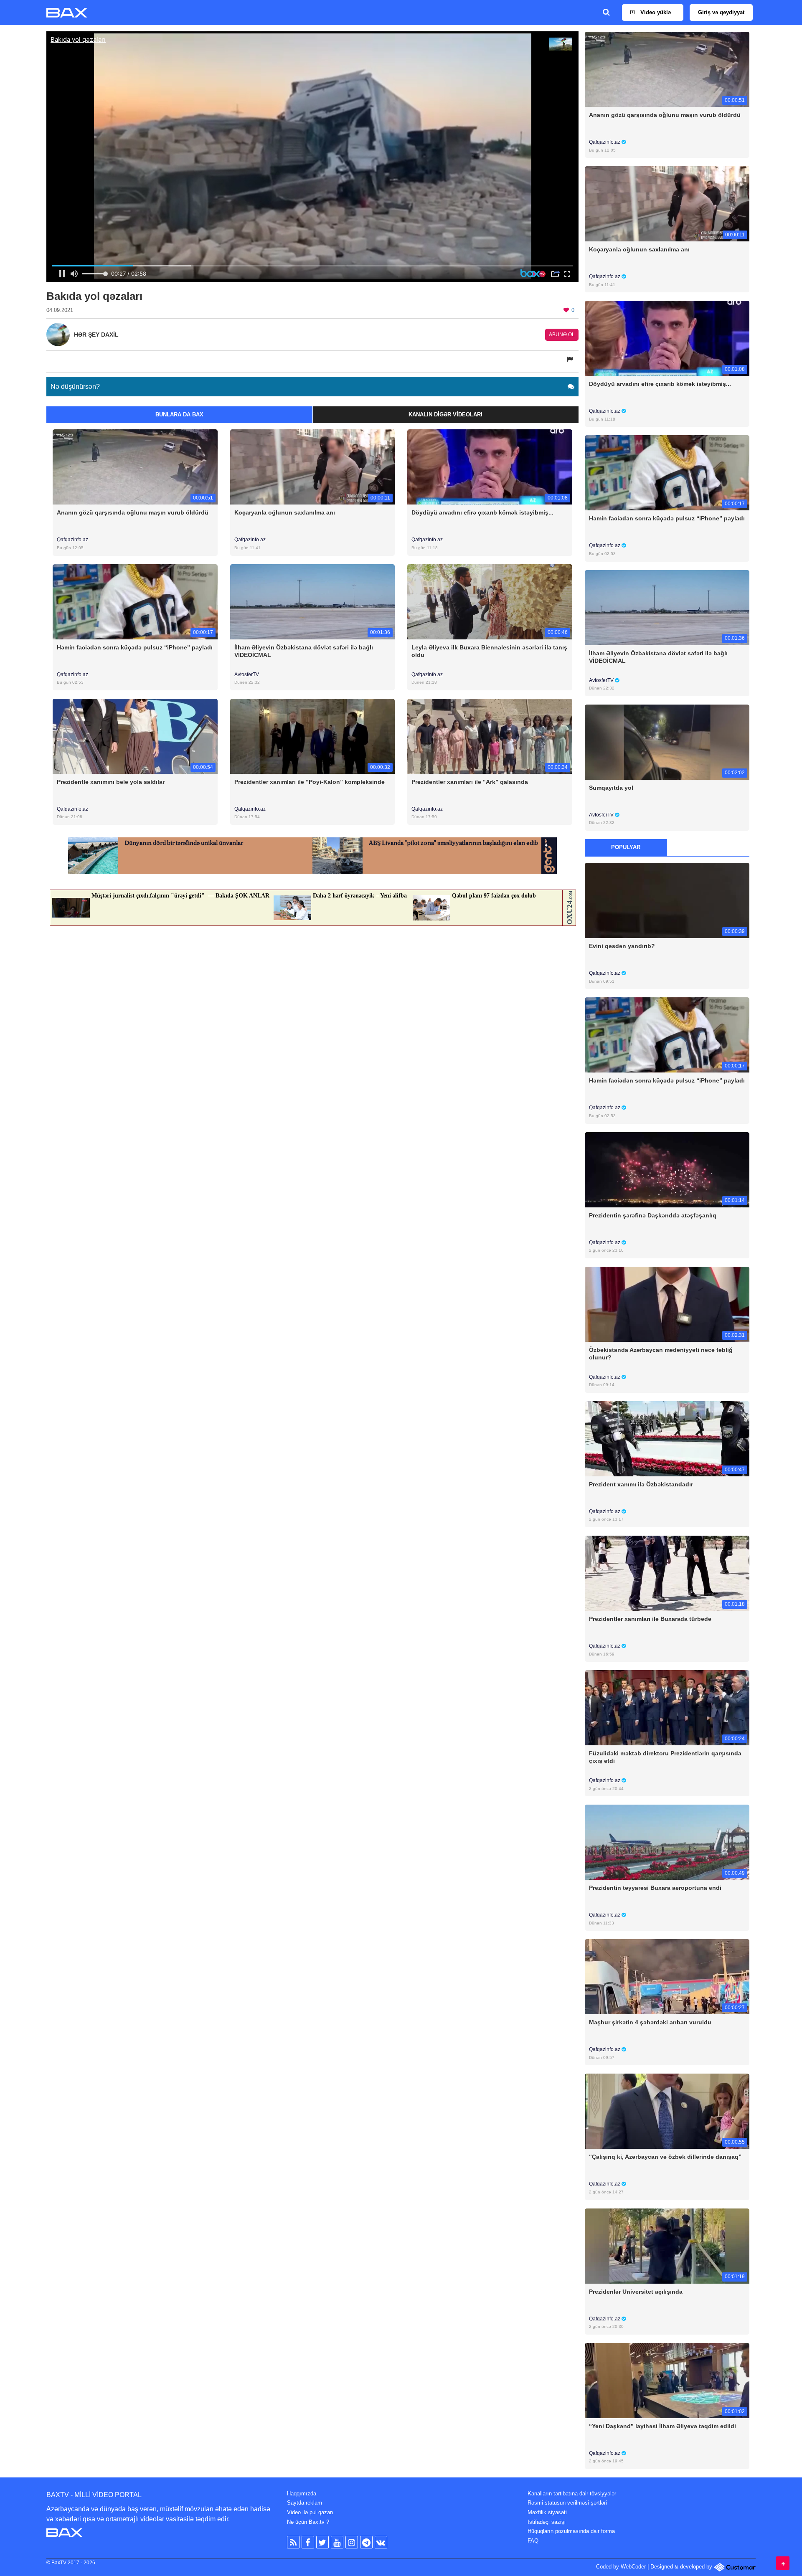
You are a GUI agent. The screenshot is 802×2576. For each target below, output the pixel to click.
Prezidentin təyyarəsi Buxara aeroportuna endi (655, 1888)
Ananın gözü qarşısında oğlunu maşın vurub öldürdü (133, 512)
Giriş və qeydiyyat (721, 12)
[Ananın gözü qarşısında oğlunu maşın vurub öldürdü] (135, 467)
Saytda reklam (305, 2503)
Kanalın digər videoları (445, 415)
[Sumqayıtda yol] (667, 742)
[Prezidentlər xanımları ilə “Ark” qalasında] (490, 736)
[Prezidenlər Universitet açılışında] (667, 2245)
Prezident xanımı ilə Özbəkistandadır (641, 1484)
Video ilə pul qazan (310, 2512)
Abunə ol (562, 335)
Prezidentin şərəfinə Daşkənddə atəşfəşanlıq (653, 1215)
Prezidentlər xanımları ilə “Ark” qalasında (470, 782)
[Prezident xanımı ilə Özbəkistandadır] (667, 1438)
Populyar (626, 847)
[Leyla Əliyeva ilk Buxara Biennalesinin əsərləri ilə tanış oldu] (490, 601)
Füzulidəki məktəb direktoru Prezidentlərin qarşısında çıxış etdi (665, 1757)
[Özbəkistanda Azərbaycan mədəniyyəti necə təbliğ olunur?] (667, 1304)
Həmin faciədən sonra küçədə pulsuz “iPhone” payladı (135, 647)
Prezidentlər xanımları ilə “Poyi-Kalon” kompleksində (310, 782)
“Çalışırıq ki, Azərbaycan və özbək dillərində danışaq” (665, 2157)
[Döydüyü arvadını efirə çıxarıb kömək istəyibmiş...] (490, 467)
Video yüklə (655, 12)
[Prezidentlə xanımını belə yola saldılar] (135, 736)
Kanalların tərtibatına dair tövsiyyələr (572, 2494)
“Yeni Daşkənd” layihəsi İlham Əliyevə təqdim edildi (662, 2426)
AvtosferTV (247, 674)
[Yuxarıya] (783, 2563)
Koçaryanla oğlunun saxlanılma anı (285, 512)
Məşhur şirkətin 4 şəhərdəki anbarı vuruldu (650, 2022)
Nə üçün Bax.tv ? (308, 2522)
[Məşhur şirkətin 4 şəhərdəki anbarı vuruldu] (667, 1976)
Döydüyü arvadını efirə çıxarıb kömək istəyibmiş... (482, 512)
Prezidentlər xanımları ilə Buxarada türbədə (650, 1619)
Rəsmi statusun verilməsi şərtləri (567, 2503)
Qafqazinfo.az (72, 540)
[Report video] (571, 359)
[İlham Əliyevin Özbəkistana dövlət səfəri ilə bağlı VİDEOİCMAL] (313, 601)
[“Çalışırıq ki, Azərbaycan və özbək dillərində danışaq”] (667, 2111)
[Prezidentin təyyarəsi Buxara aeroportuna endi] (667, 1842)
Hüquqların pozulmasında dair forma (571, 2531)
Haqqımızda (302, 2494)
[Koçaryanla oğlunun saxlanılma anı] (313, 467)
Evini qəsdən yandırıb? (622, 946)
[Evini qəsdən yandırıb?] (667, 900)
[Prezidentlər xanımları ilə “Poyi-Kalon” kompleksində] (313, 736)
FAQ (533, 2541)
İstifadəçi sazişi (547, 2522)
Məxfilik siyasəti (547, 2512)
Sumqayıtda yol (611, 788)
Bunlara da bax (179, 415)
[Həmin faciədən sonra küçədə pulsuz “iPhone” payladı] (135, 601)
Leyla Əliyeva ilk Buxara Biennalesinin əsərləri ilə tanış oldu (489, 651)
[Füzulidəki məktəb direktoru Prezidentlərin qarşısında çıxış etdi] (667, 1708)
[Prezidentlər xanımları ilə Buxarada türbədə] (667, 1573)
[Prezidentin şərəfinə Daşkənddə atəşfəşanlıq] (667, 1169)
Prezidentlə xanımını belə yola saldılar (111, 782)
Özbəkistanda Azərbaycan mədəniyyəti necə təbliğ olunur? (661, 1354)
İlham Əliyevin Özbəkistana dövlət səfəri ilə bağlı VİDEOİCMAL (304, 651)
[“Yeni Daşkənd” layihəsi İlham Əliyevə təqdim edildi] (667, 2380)
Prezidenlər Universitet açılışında (636, 2292)
